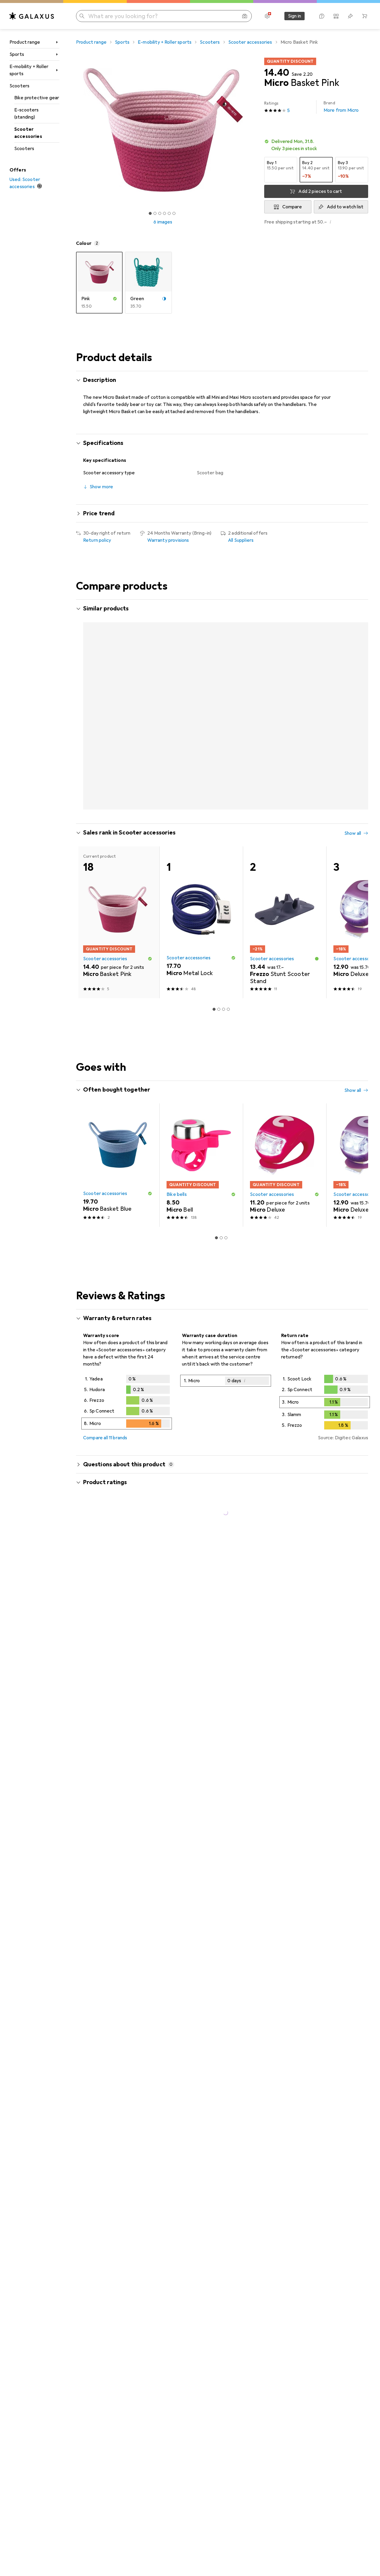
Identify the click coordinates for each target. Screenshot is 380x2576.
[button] (316, 145)
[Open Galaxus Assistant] (322, 16)
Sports (17, 54)
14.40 (277, 73)
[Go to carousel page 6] (233, 764)
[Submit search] (82, 16)
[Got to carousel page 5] (169, 213)
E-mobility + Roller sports (29, 70)
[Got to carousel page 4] (164, 213)
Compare (292, 207)
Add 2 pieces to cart (320, 191)
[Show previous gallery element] (75, 130)
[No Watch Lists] (350, 16)
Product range (25, 42)
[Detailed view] (127, 1359)
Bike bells (177, 1150)
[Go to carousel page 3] (219, 764)
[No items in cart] (365, 16)
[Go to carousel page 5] (228, 764)
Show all (353, 609)
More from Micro (341, 107)
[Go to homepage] (32, 16)
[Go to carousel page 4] (224, 764)
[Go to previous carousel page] (87, 687)
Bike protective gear (37, 98)
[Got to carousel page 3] (160, 213)
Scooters (19, 86)
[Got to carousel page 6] (174, 213)
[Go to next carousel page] (357, 687)
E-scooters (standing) (27, 114)
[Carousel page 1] (150, 213)
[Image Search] (245, 16)
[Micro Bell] (201, 1121)
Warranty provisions (168, 540)
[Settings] (267, 16)
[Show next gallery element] (251, 130)
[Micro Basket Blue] (118, 688)
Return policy (97, 540)
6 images (163, 222)
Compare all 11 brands (105, 1393)
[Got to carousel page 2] (155, 213)
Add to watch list (345, 207)
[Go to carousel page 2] (214, 764)
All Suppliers (241, 540)
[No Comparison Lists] (336, 16)
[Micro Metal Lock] (285, 688)
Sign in (294, 16)
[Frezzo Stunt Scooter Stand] (285, 878)
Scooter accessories (28, 133)
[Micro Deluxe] (201, 688)
